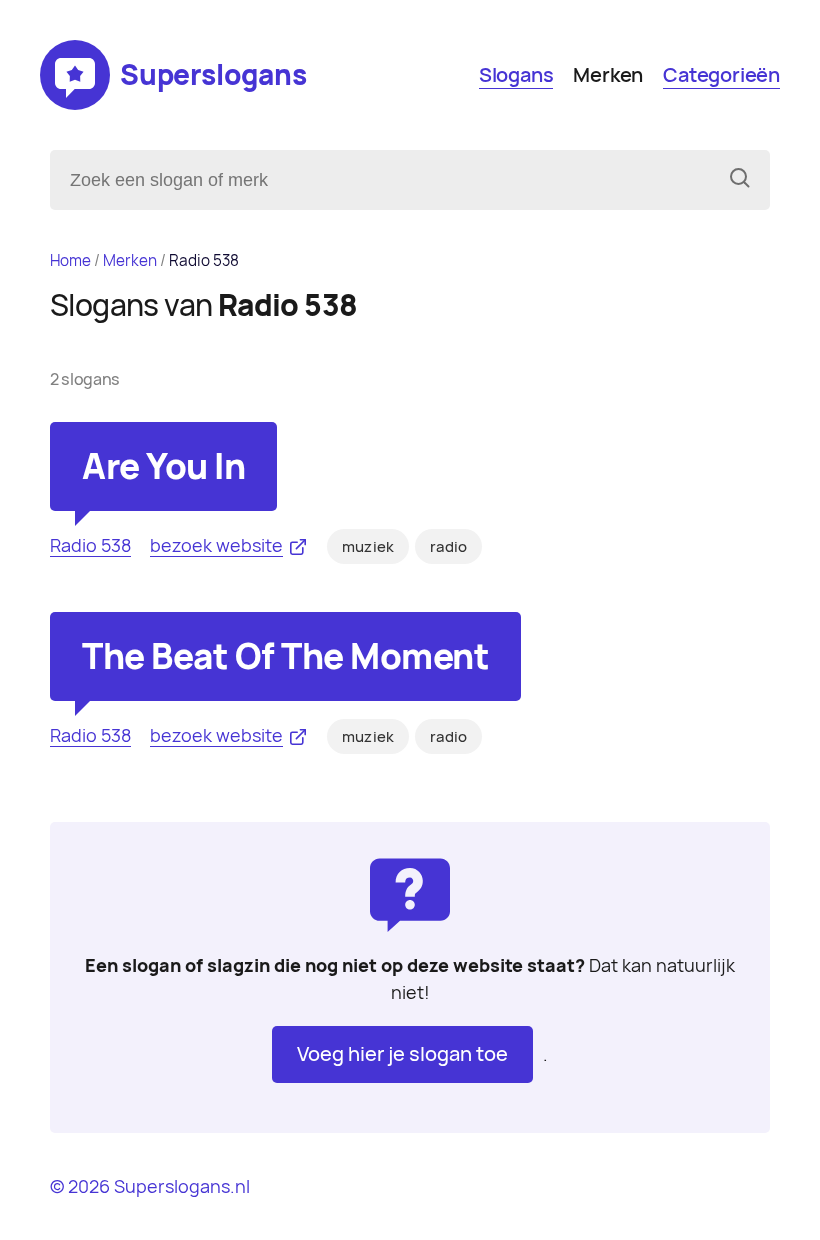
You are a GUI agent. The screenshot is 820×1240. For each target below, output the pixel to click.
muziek (368, 547)
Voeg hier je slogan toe (402, 1054)
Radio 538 (90, 545)
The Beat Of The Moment (285, 656)
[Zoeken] (740, 180)
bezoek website (216, 545)
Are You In (163, 466)
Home (70, 260)
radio (448, 547)
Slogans (516, 75)
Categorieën (721, 75)
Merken (608, 75)
